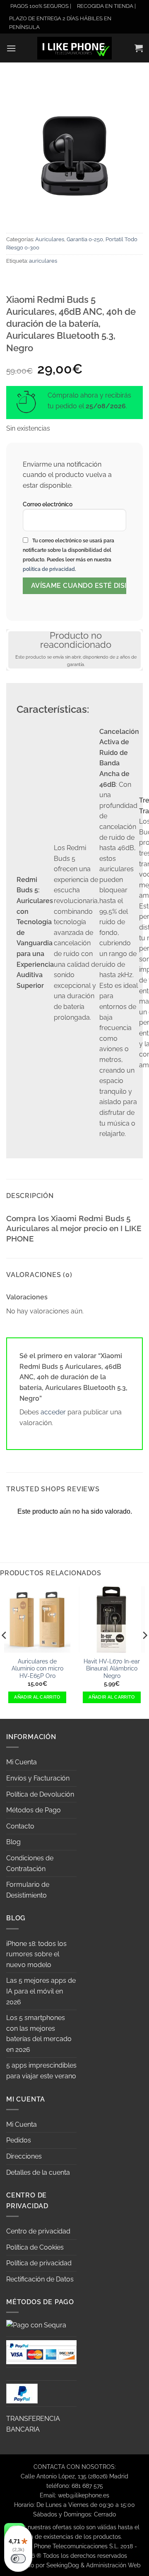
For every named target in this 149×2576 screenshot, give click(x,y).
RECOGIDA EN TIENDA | (106, 6)
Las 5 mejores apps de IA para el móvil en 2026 (41, 1991)
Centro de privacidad (38, 2231)
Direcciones (24, 2156)
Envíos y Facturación (38, 1778)
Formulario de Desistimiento (28, 1890)
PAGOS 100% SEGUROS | (41, 6)
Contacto (20, 1826)
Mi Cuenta (22, 1762)
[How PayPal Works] (41, 2352)
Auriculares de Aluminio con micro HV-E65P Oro (37, 1669)
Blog (13, 1842)
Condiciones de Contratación (30, 1863)
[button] (11, 48)
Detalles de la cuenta (38, 2172)
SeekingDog (63, 2565)
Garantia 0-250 (85, 239)
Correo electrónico (48, 504)
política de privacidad (49, 569)
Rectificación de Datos (40, 2279)
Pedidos (19, 2140)
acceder (53, 1412)
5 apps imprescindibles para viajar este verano (41, 2071)
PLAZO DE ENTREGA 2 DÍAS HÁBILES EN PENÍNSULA (60, 23)
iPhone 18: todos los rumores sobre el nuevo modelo (36, 1954)
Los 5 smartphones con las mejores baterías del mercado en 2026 (39, 2034)
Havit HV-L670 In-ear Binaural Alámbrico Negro (112, 1669)
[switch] (18, 2559)
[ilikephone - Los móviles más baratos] (74, 48)
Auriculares (50, 239)
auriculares (43, 261)
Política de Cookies (35, 2247)
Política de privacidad (39, 2263)
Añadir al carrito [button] (37, 1697)
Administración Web (113, 2565)
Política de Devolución (40, 1794)
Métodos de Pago (34, 1810)
